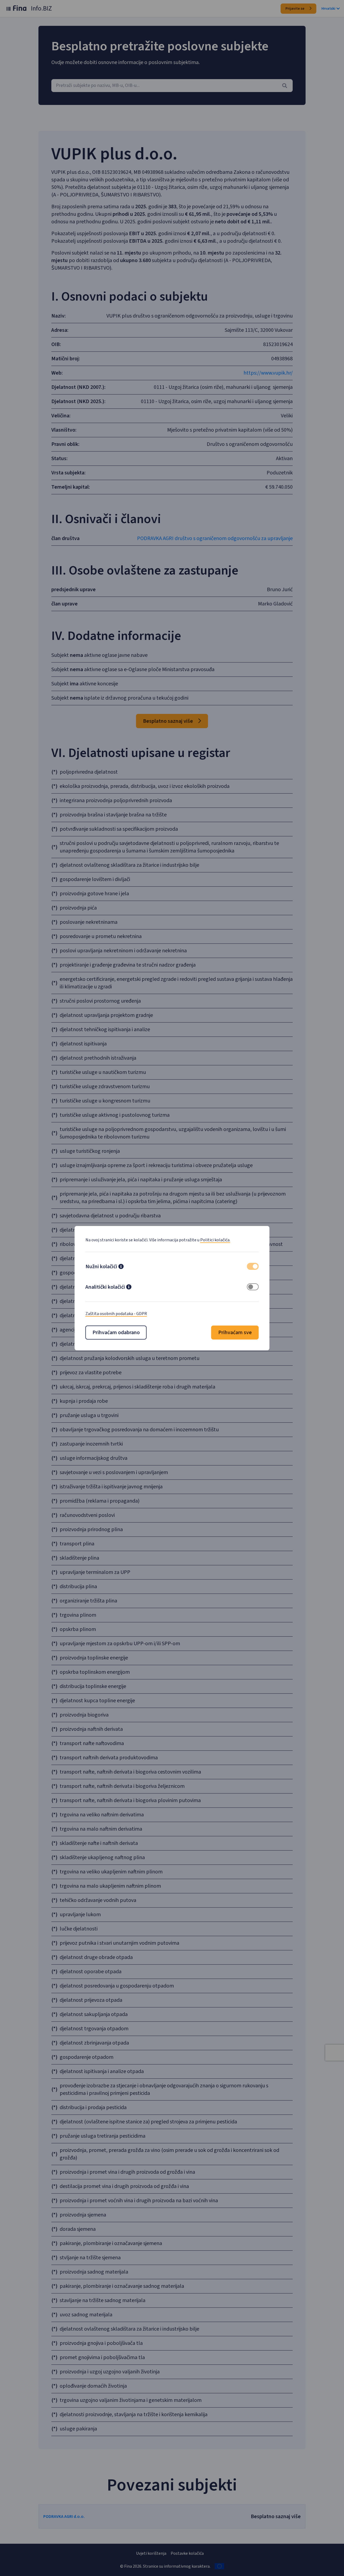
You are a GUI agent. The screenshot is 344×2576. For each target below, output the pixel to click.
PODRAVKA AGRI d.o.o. (64, 2517)
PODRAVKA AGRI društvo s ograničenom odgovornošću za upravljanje (215, 538)
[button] (121, 1267)
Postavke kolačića (187, 2553)
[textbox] (172, 86)
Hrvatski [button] (328, 9)
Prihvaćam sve (235, 1333)
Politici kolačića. (215, 1240)
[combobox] (172, 86)
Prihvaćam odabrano (116, 1333)
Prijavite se (295, 9)
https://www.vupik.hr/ (268, 373)
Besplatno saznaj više (169, 721)
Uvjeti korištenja (151, 2553)
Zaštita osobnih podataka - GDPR (116, 1314)
